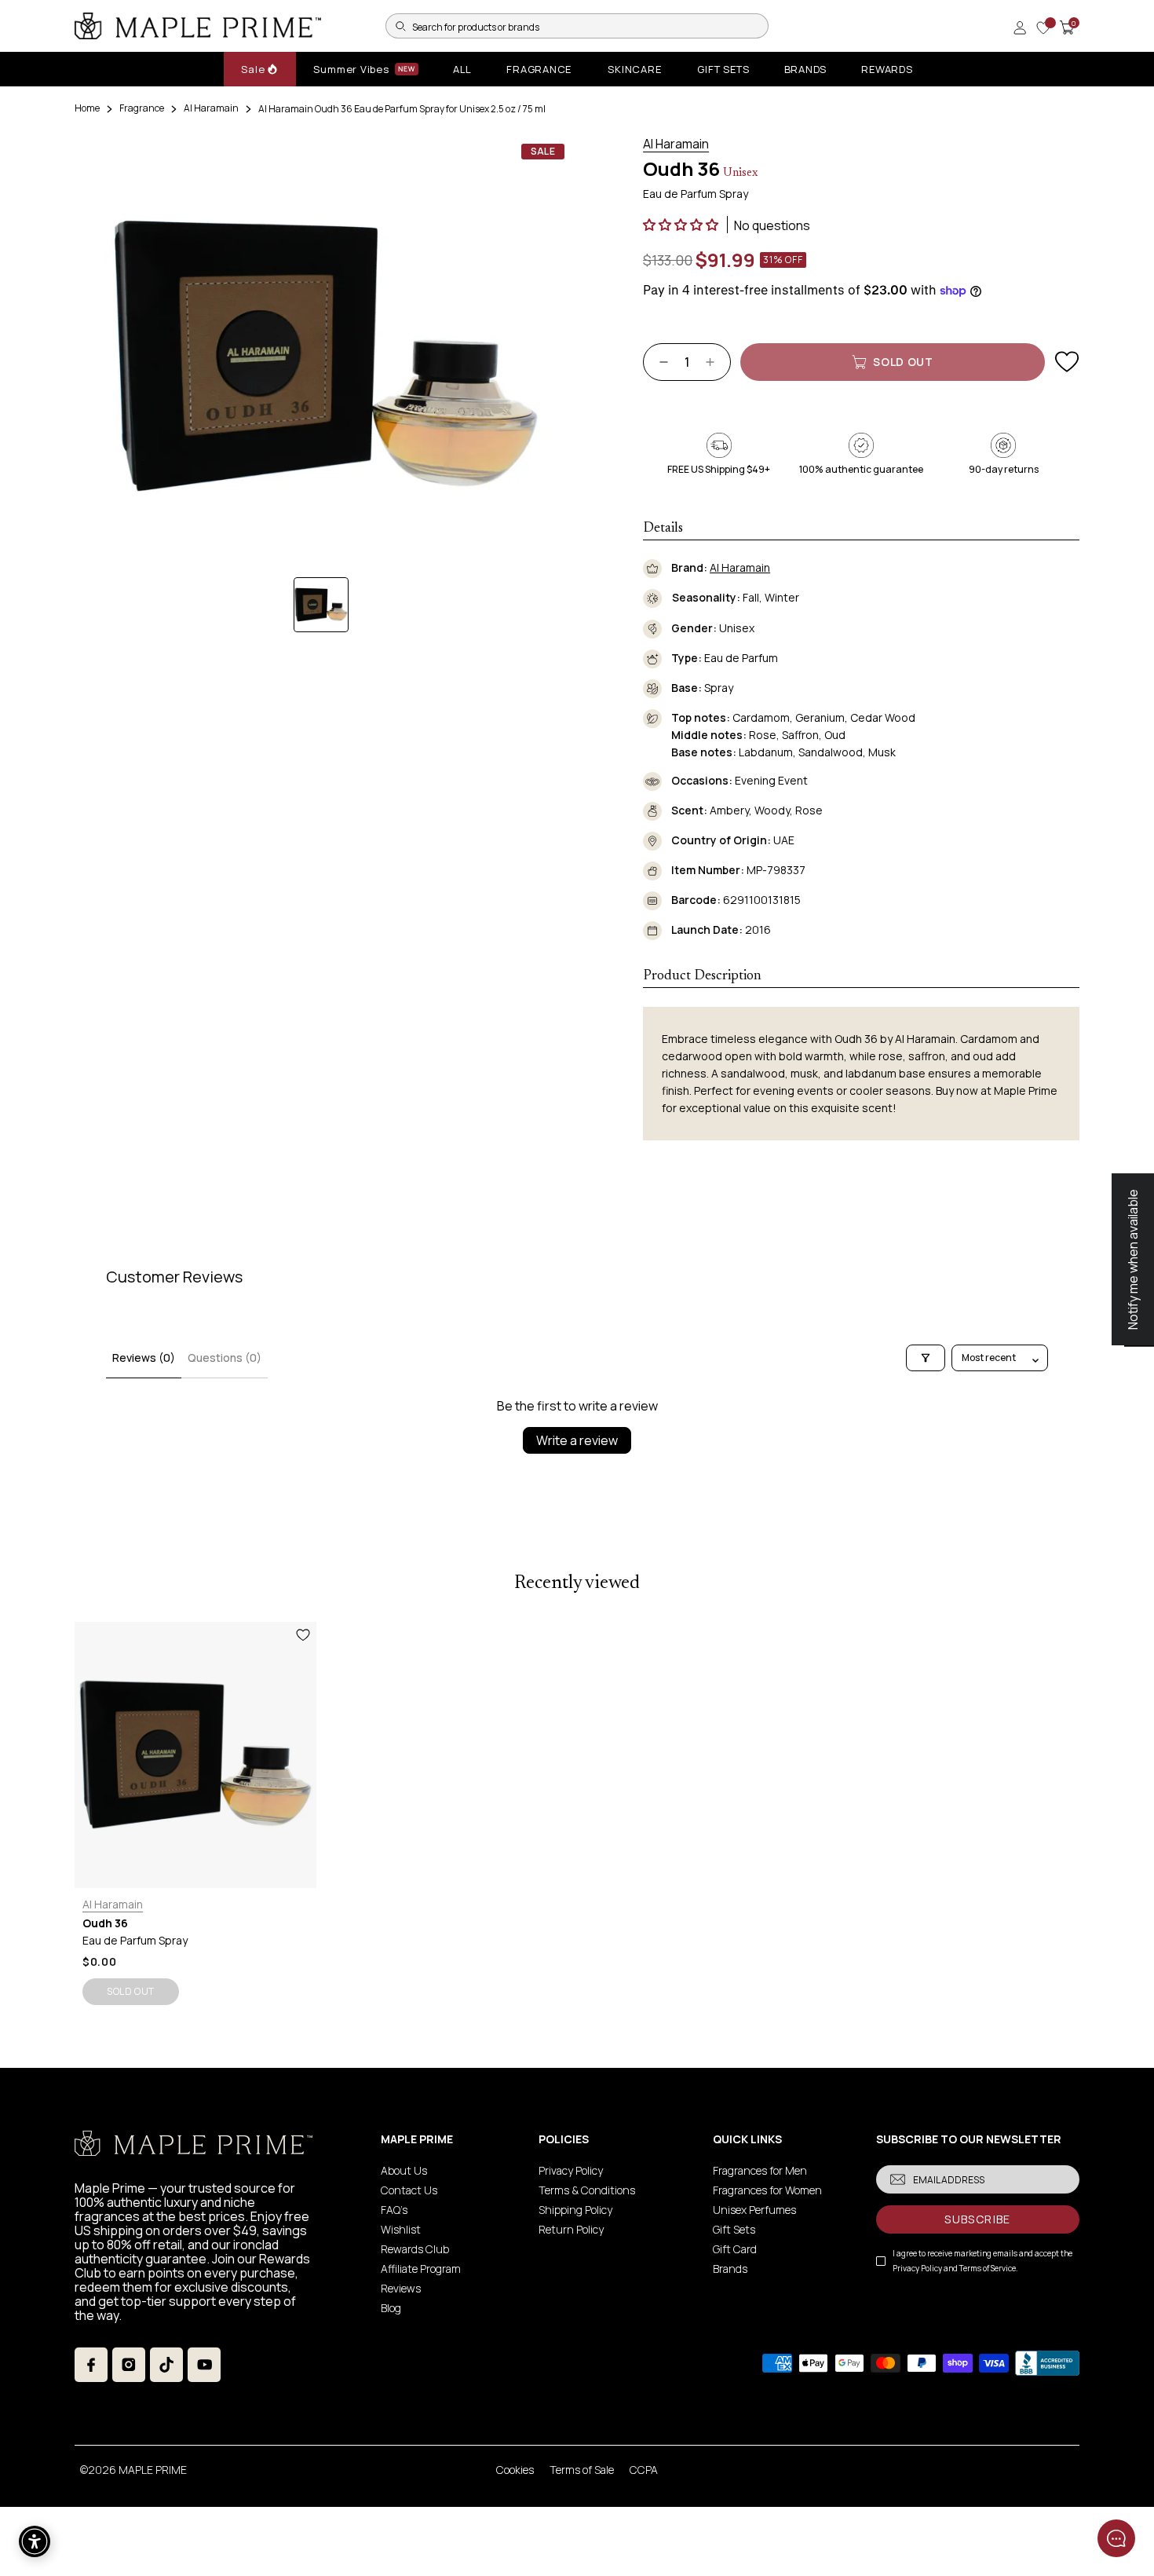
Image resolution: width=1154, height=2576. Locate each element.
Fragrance (142, 108)
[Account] (1020, 27)
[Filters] (926, 1358)
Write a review (577, 1440)
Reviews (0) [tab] (144, 1358)
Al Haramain (211, 108)
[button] (682, 225)
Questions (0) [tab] (225, 1358)
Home (87, 108)
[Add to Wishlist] (1067, 362)
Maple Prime (153, 2470)
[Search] (400, 26)
